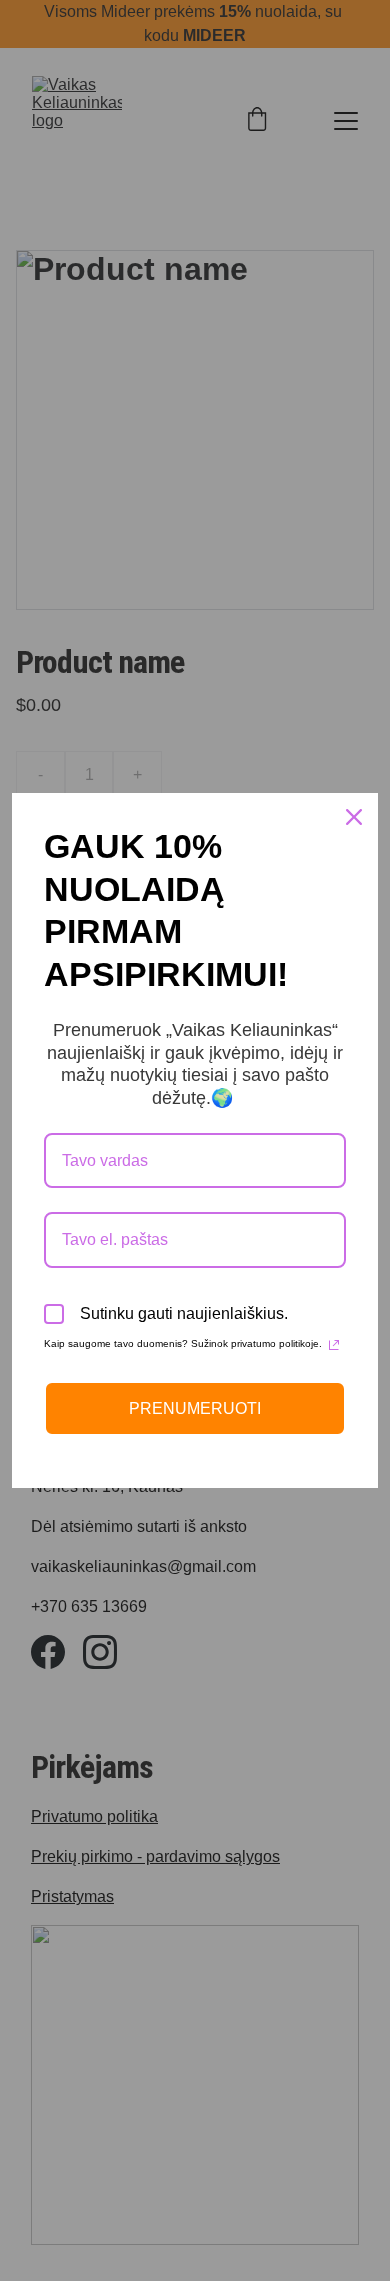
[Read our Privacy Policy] (334, 1345)
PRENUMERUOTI (195, 1408)
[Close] (354, 817)
